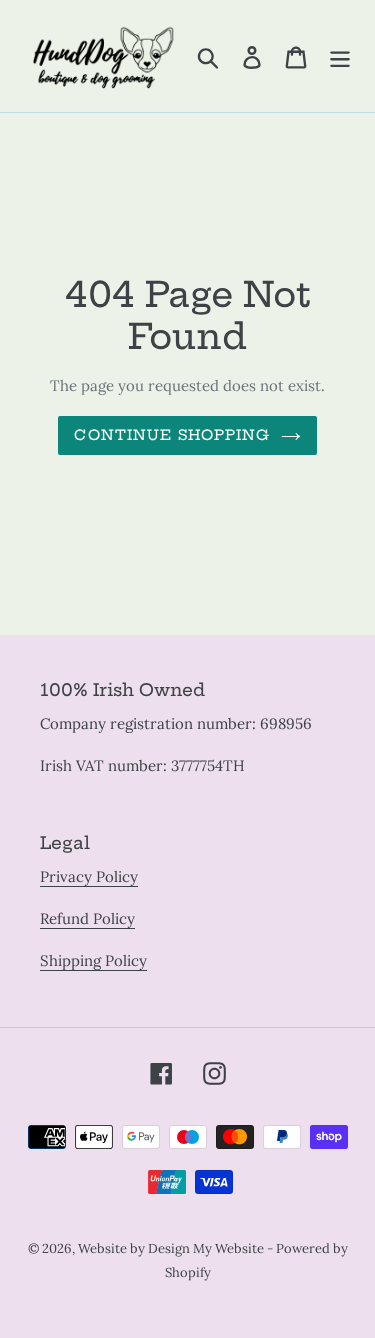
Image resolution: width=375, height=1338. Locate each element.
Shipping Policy (93, 960)
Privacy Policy (89, 876)
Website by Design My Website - (177, 1248)
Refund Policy (87, 918)
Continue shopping (172, 435)
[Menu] (340, 56)
